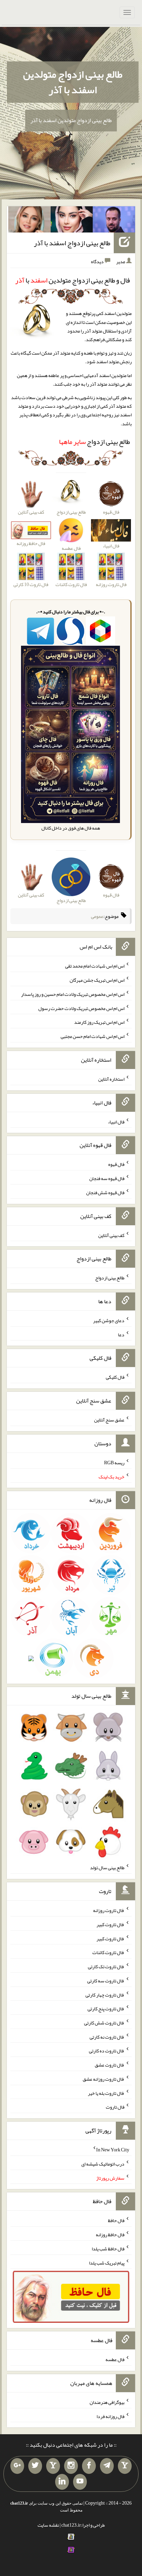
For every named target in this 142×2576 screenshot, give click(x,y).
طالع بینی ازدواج (94, 442)
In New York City (113, 2150)
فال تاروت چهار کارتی (105, 1994)
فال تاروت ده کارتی (107, 2051)
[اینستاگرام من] (71, 2466)
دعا (121, 1334)
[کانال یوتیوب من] (80, 2482)
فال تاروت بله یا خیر (106, 2093)
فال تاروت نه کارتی (107, 2037)
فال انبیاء (116, 1121)
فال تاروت (115, 2107)
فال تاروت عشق (110, 2065)
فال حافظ (116, 2220)
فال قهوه (116, 1164)
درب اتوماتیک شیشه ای (103, 2164)
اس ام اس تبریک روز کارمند (99, 1022)
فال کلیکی (115, 1377)
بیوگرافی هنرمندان (107, 2402)
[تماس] (53, 2466)
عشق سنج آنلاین (109, 1420)
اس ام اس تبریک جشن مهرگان (97, 980)
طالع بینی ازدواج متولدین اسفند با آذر (73, 82)
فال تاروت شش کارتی (104, 2023)
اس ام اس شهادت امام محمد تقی (95, 966)
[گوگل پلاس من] (17, 2466)
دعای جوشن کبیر (109, 1320)
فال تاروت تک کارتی (106, 1966)
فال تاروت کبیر (110, 1924)
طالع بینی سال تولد (107, 1867)
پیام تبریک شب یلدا (107, 2262)
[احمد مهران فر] (114, 221)
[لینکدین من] (62, 2482)
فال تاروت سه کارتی (106, 1981)
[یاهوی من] (125, 2466)
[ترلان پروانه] (72, 221)
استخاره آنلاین (111, 1079)
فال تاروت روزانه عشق (104, 2079)
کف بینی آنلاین (111, 1235)
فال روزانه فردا (110, 2416)
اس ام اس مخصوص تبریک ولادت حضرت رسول (81, 1008)
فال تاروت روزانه (109, 1910)
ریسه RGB (114, 1463)
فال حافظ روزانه (110, 2235)
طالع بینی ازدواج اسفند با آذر (72, 243)
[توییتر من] (35, 2466)
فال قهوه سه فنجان (107, 1178)
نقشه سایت (48, 2525)
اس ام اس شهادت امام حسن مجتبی (93, 1036)
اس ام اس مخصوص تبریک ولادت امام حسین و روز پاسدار (73, 994)
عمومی (97, 916)
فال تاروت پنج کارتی (106, 2009)
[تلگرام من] (107, 2466)
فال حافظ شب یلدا (108, 2249)
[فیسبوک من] (89, 2466)
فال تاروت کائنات (108, 1952)
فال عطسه (115, 2359)
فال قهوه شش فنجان (105, 1192)
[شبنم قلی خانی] (29, 221)
